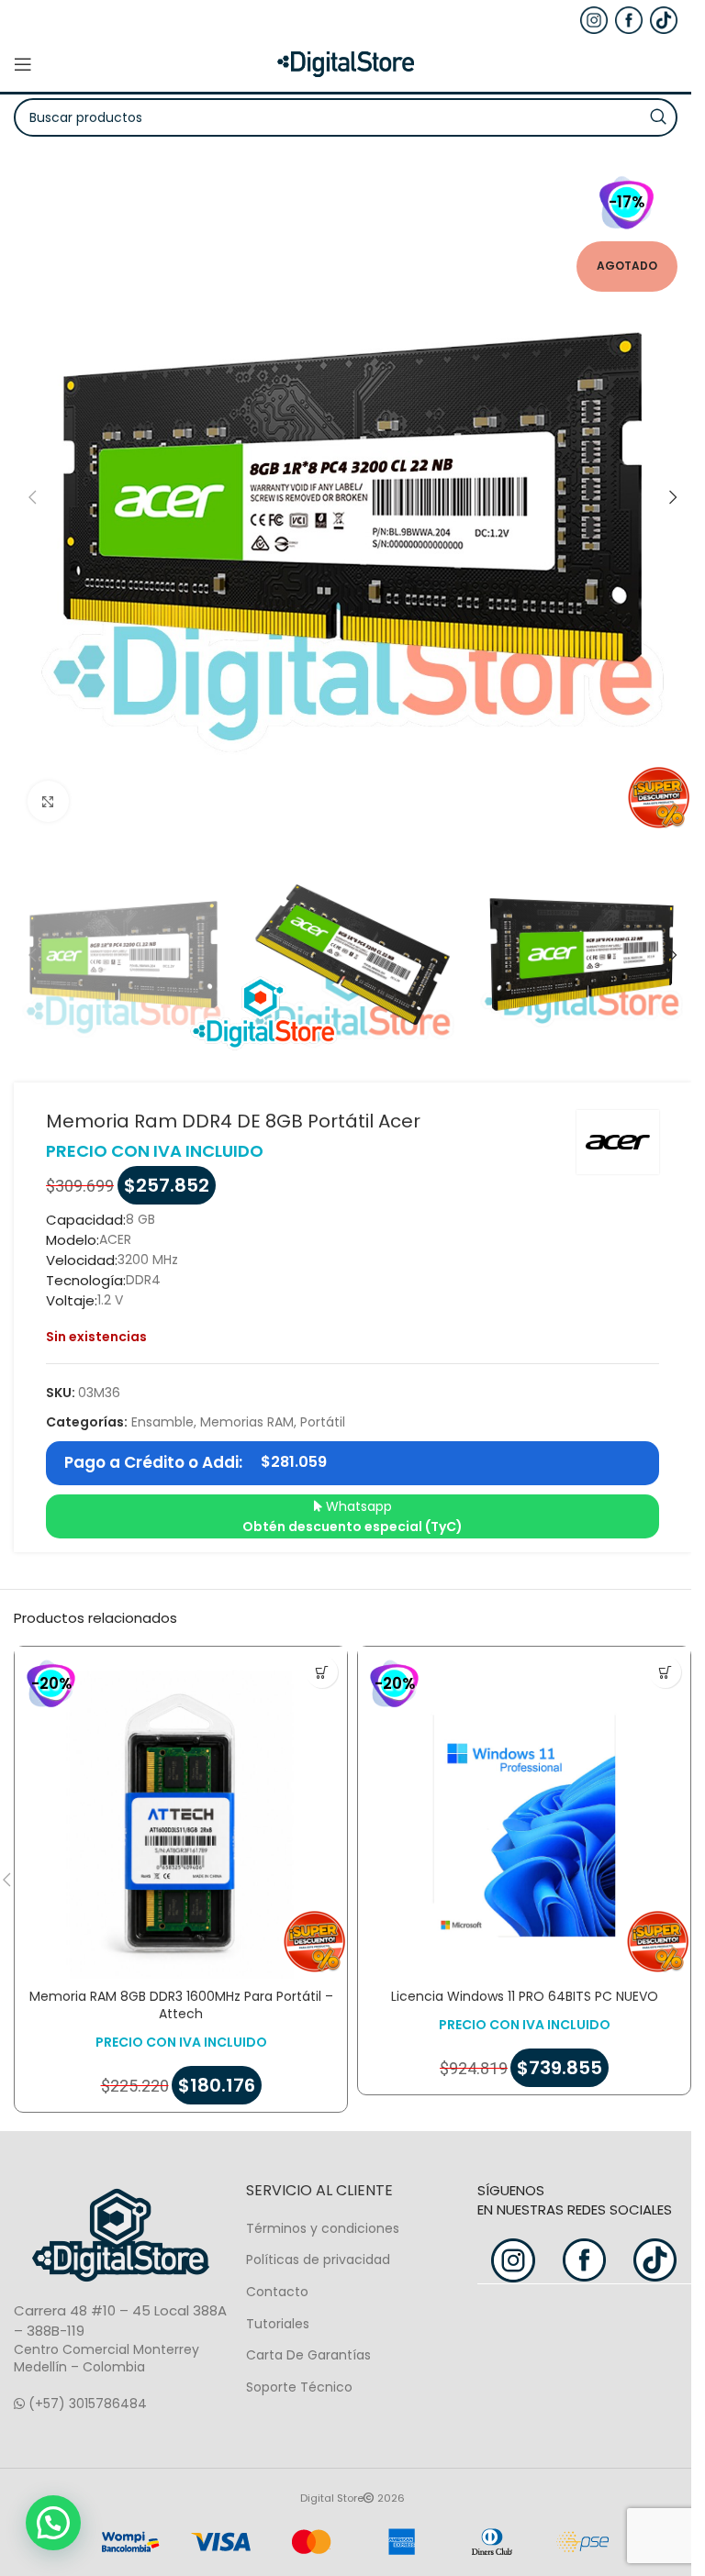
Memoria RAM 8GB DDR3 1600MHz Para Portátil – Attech (181, 2005)
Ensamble (162, 1422)
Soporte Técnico (299, 2387)
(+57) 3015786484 (86, 2404)
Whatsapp (352, 1516)
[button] (32, 497)
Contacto (277, 2292)
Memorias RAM (247, 1422)
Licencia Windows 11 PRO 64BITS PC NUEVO (525, 1996)
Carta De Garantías (308, 2355)
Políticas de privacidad (318, 2260)
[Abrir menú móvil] (23, 64)
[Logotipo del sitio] (346, 63)
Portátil (323, 1422)
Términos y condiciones (323, 2228)
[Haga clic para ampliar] (48, 801)
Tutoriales (278, 2324)
